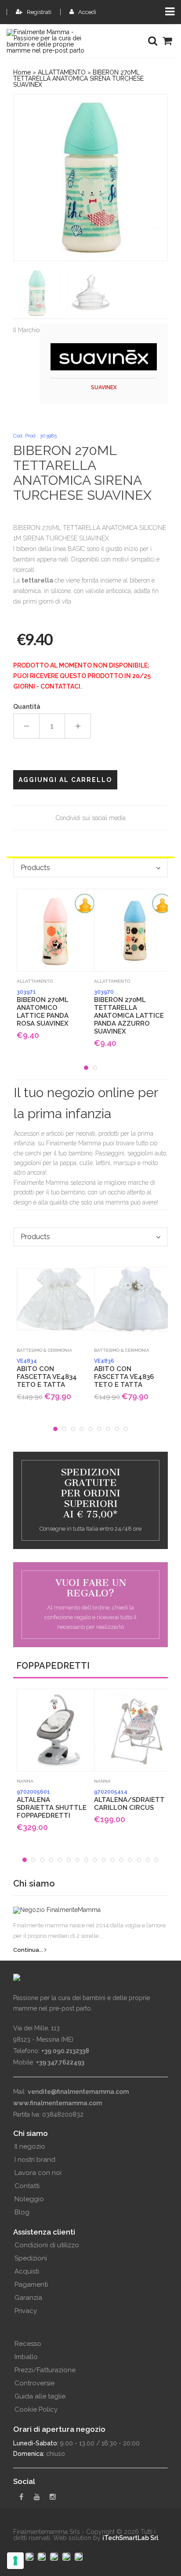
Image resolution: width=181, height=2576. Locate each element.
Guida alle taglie (40, 2396)
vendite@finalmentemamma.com (78, 2092)
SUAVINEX (104, 387)
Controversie (34, 2383)
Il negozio (30, 2146)
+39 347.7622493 (60, 2062)
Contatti (27, 2186)
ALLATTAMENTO (62, 72)
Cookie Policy (36, 2409)
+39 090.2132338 (65, 2051)
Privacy (26, 2311)
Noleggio (29, 2199)
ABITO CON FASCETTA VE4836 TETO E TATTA (124, 1373)
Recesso (28, 2344)
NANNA (25, 1781)
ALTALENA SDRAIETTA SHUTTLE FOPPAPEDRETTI (52, 1804)
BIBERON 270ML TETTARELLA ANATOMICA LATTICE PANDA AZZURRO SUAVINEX (129, 1012)
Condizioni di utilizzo (47, 2245)
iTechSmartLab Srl (130, 2538)
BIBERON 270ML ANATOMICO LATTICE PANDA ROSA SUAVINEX (43, 1008)
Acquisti (27, 2271)
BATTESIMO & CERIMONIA (44, 1350)
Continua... (29, 1950)
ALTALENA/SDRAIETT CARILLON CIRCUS (129, 1800)
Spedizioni (31, 2258)
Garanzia (28, 2298)
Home (22, 72)
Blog (22, 2212)
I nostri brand (35, 2160)
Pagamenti (31, 2285)
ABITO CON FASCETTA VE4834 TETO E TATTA (47, 1373)
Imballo (26, 2357)
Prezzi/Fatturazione (45, 2370)
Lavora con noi (38, 2173)
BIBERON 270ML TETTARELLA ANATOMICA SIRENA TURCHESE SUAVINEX (78, 78)
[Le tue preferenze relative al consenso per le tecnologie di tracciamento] (15, 2561)
